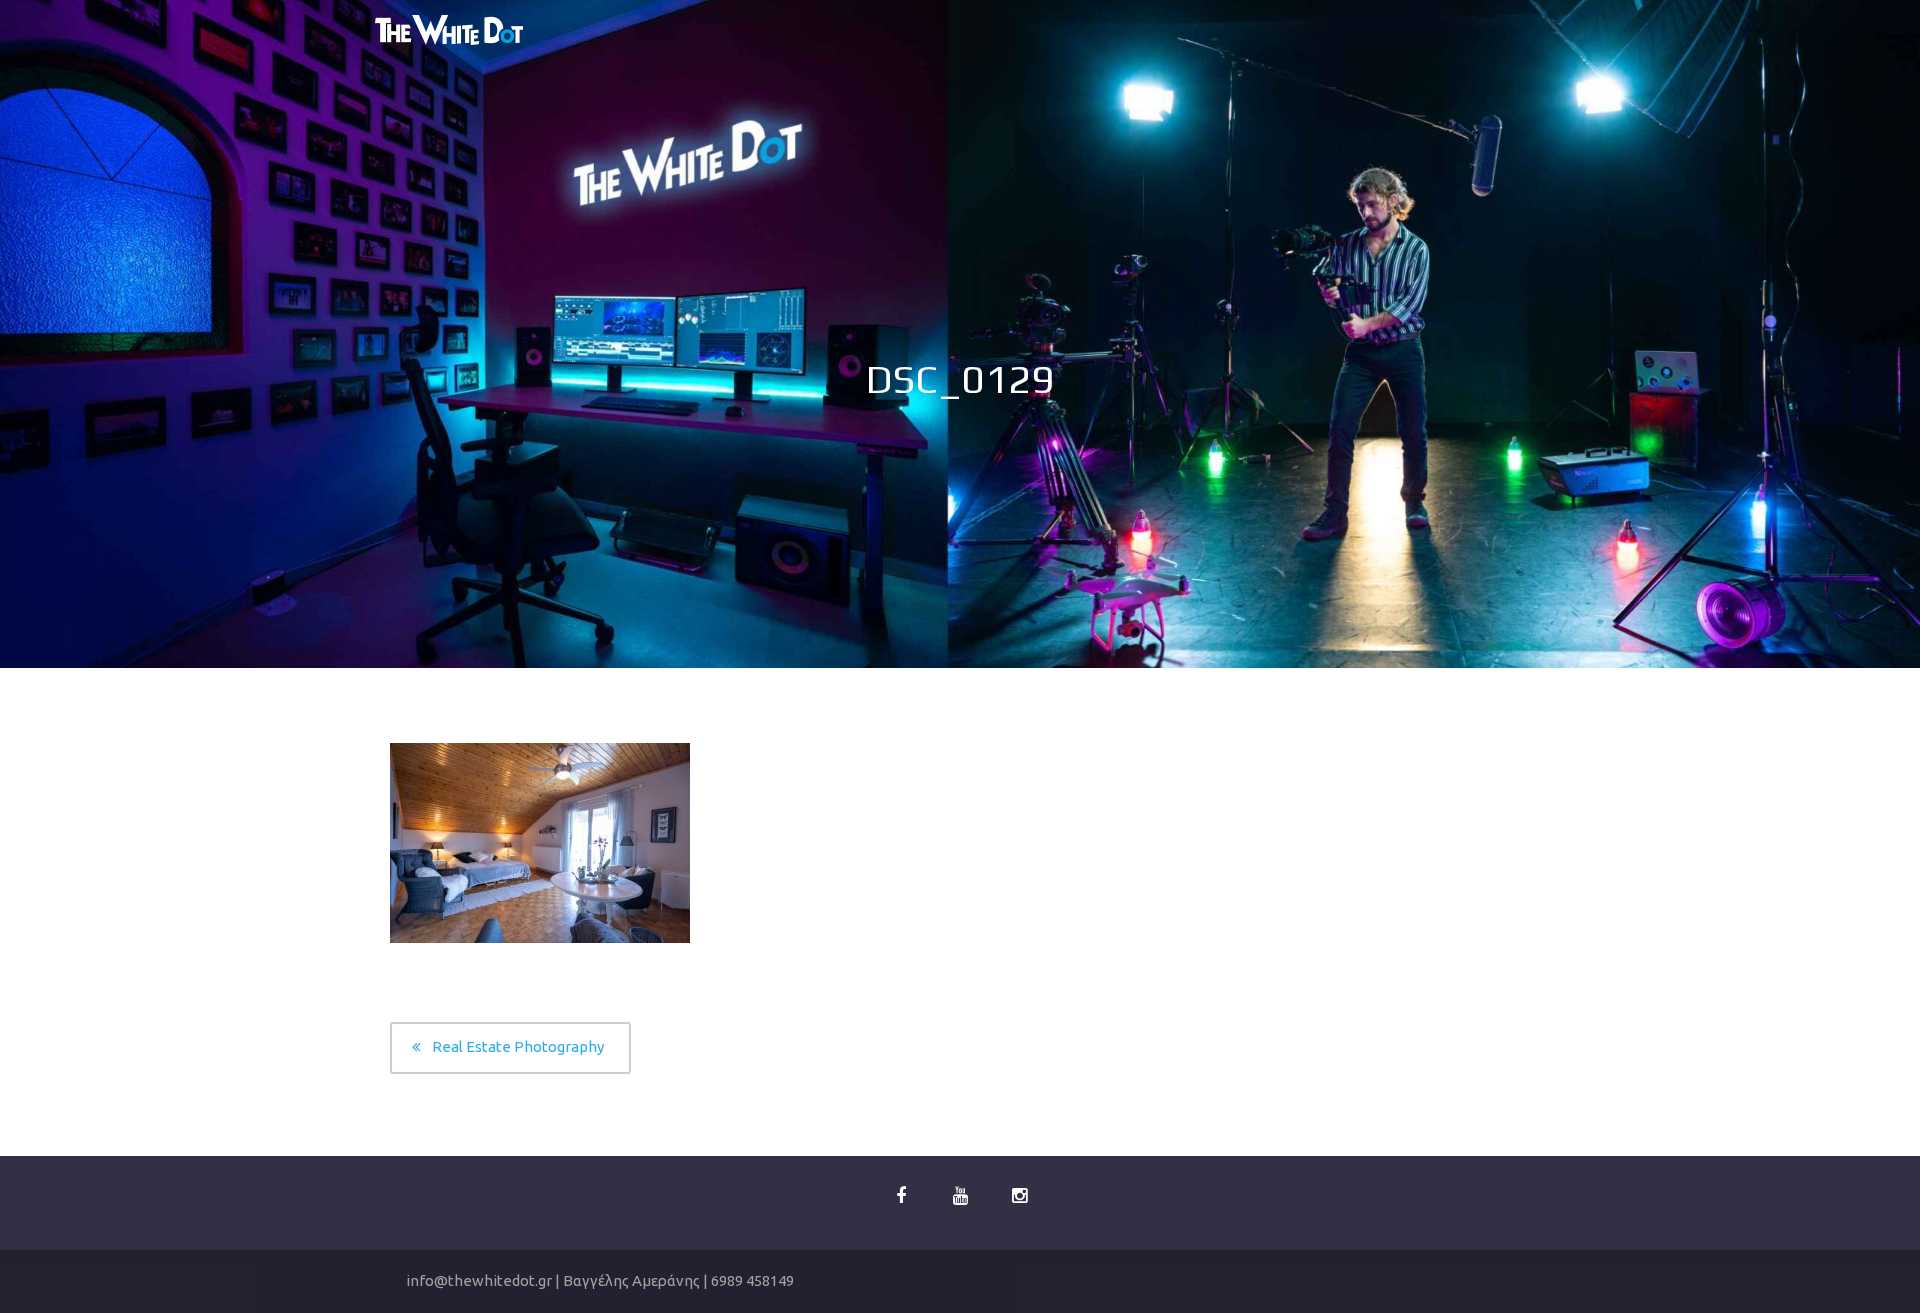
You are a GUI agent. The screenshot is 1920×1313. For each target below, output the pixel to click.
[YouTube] (960, 1196)
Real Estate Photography (518, 1046)
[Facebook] (901, 1196)
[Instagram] (1019, 1196)
